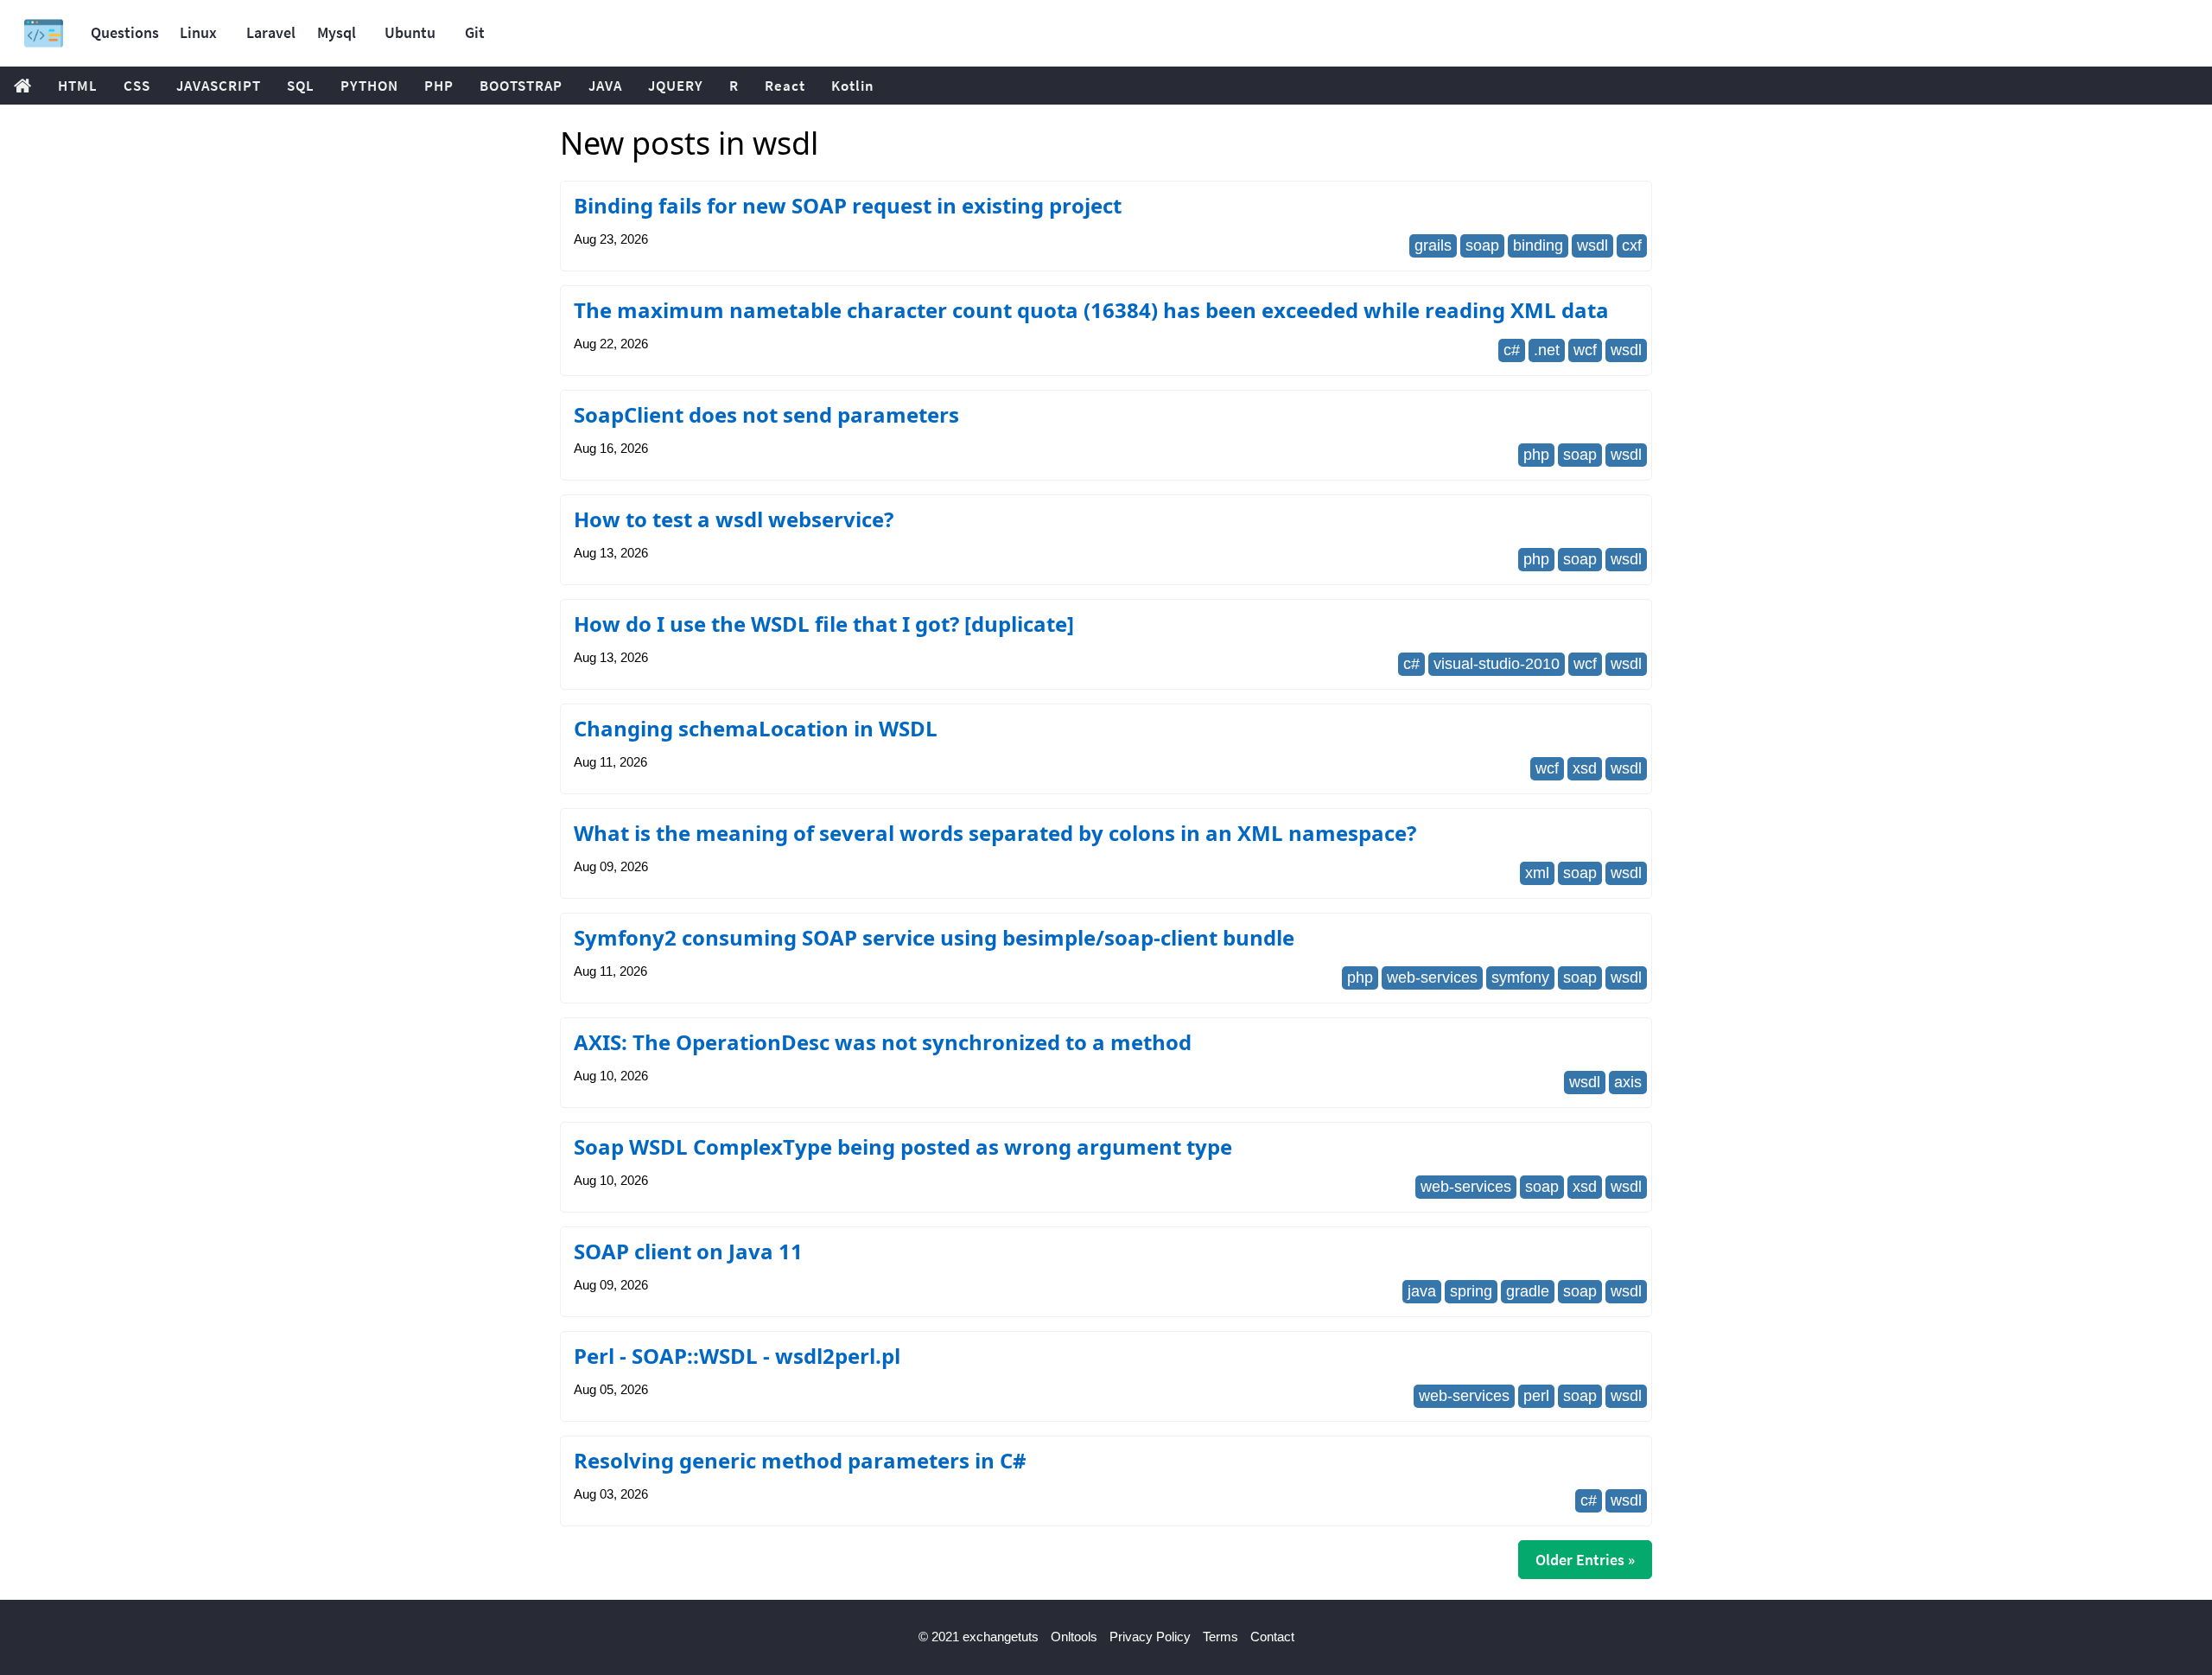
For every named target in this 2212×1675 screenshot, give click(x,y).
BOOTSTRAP (521, 86)
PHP (439, 86)
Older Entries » (1585, 1560)
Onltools (1074, 1637)
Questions (125, 32)
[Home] (44, 33)
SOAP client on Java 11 (688, 1251)
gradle (1528, 1291)
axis (1628, 1082)
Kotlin (853, 86)
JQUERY (676, 86)
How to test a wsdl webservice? (734, 519)
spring (1471, 1291)
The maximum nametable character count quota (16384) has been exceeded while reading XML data (1091, 310)
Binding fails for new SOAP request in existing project (848, 205)
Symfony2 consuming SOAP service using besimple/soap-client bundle (934, 937)
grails (1433, 245)
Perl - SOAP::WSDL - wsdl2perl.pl (737, 1356)
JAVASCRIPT (219, 86)
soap (1482, 245)
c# (1512, 350)
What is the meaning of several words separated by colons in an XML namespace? (995, 833)
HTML (78, 86)
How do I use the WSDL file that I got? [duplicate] (824, 624)
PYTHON (369, 86)
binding (1538, 245)
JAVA (605, 86)
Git (475, 32)
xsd (1585, 768)
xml (1537, 873)
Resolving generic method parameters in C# (800, 1460)
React (785, 86)
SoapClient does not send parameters (766, 414)
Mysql (337, 32)
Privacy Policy (1150, 1637)
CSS (137, 86)
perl (1536, 1396)
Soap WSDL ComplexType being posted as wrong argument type (903, 1146)
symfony (1520, 978)
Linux (198, 32)
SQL (301, 86)
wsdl (1592, 245)
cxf (1632, 245)
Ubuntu (410, 32)
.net (1547, 350)
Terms (1220, 1637)
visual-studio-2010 (1497, 664)
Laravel (271, 32)
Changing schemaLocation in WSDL (756, 728)
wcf (1585, 350)
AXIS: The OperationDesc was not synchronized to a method (883, 1042)
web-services (1432, 978)
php (1536, 455)
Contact (1272, 1637)
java (1422, 1291)
